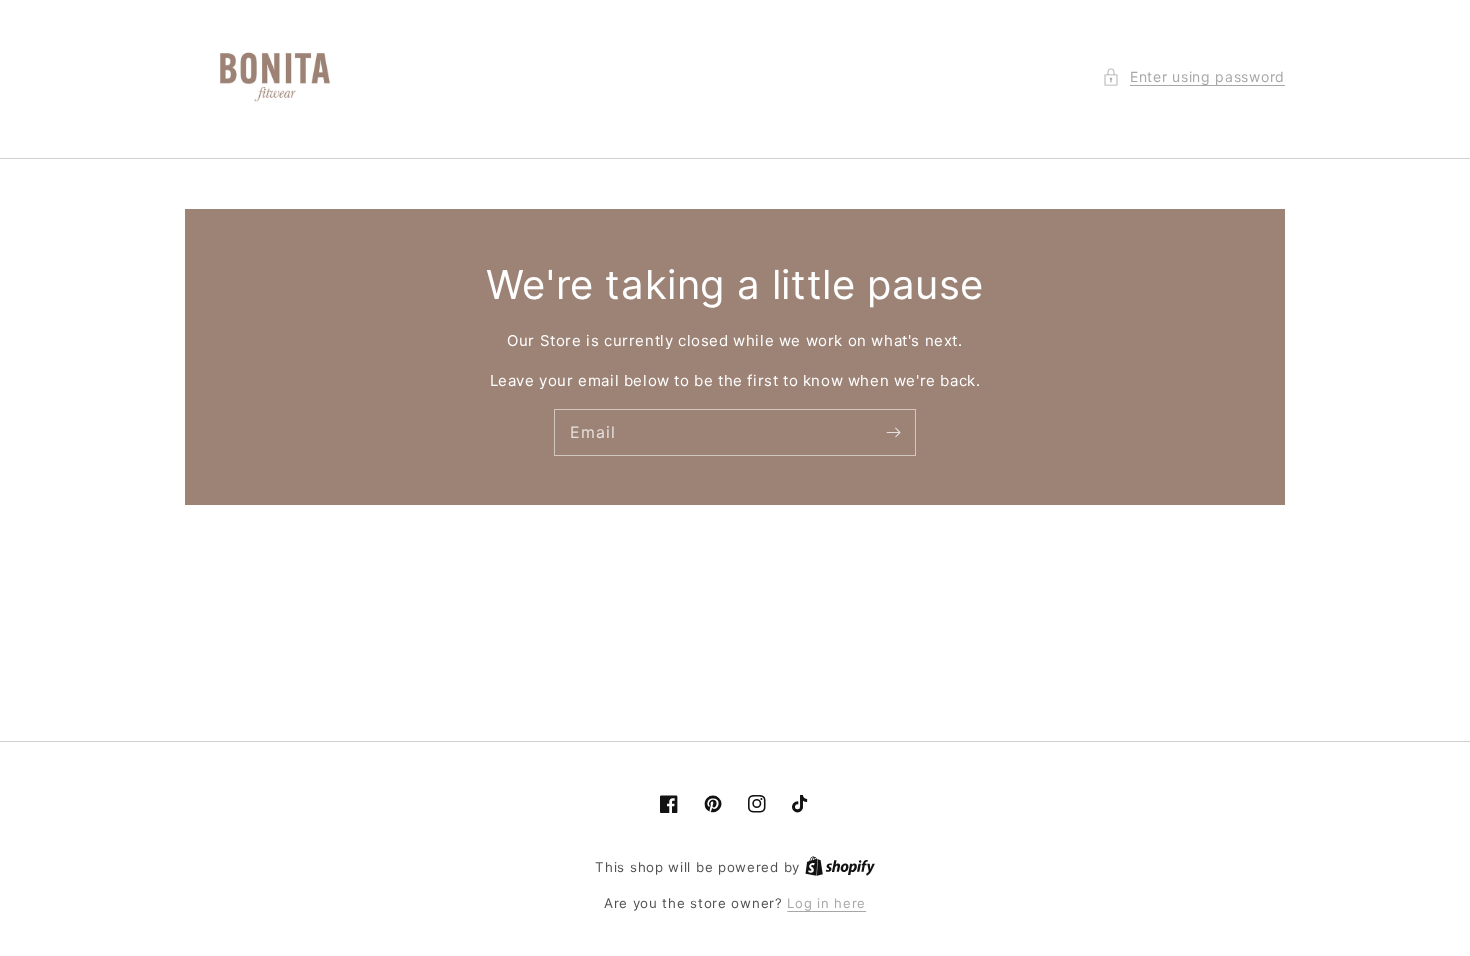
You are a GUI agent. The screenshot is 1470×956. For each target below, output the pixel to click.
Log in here (826, 903)
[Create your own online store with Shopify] (840, 867)
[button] (1193, 76)
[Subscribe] (893, 432)
